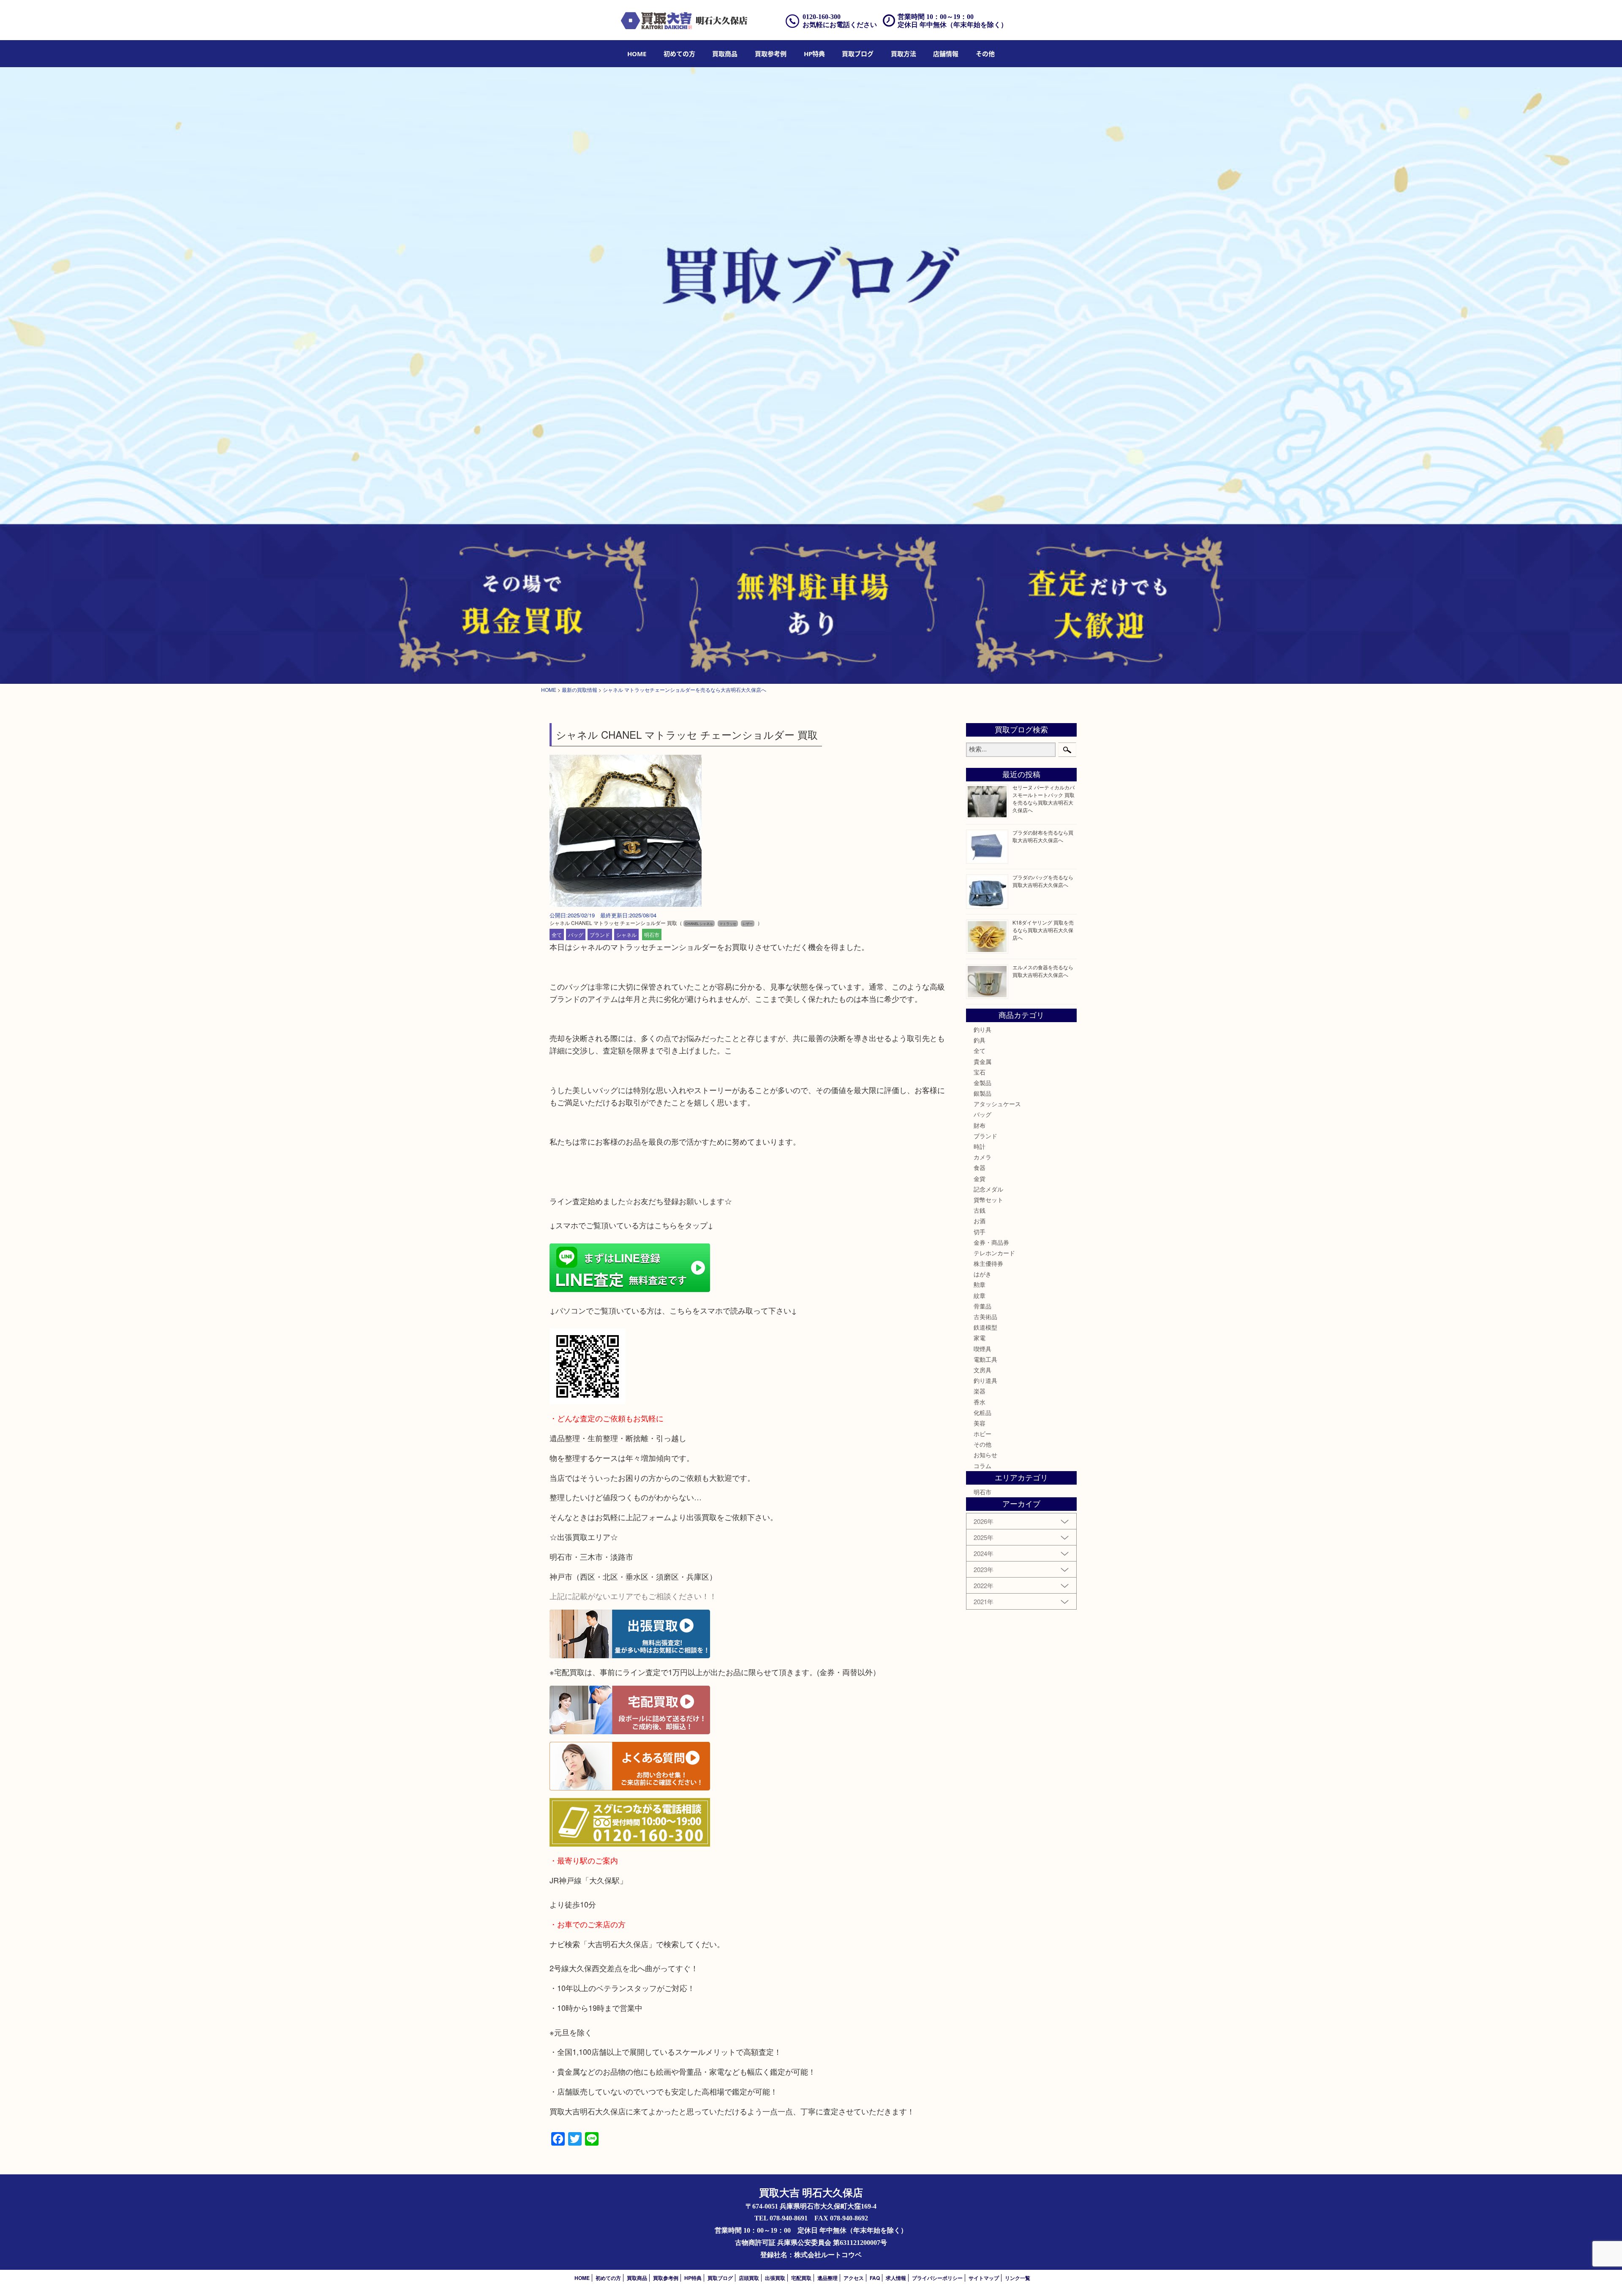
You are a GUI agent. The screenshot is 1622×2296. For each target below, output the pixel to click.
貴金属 (982, 1061)
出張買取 (775, 2278)
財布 (980, 1125)
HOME (637, 54)
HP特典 (814, 54)
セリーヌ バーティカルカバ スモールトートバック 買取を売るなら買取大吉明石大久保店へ (1044, 798)
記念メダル (988, 1189)
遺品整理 (827, 2278)
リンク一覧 (1018, 2278)
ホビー (982, 1434)
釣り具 (982, 1029)
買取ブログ (858, 54)
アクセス (854, 2278)
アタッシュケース (997, 1104)
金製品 (982, 1083)
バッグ (576, 934)
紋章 (980, 1295)
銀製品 (982, 1093)
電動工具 (985, 1359)
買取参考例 (771, 54)
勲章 (980, 1284)
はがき (982, 1274)
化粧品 (982, 1412)
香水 (980, 1402)
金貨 (980, 1178)
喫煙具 (982, 1349)
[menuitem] (637, 54)
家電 (980, 1338)
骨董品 (982, 1306)
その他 (982, 1444)
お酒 (980, 1221)
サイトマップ (984, 2278)
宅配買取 (801, 2278)
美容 (980, 1423)
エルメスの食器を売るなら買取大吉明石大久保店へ (1043, 971)
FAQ (875, 2278)
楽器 (980, 1391)
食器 (980, 1167)
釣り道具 (985, 1380)
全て (557, 934)
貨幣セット (988, 1200)
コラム (982, 1466)
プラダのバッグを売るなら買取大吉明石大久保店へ (1043, 881)
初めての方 (679, 54)
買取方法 (904, 54)
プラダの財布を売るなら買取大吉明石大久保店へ (1043, 836)
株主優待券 (988, 1263)
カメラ (982, 1157)
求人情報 (896, 2278)
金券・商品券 (991, 1242)
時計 (980, 1146)
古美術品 (985, 1317)
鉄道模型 (985, 1327)
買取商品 (725, 54)
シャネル (626, 934)
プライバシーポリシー (937, 2278)
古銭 (980, 1210)
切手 (980, 1232)
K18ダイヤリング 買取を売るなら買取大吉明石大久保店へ (1043, 930)
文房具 (982, 1370)
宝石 (980, 1072)
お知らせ (985, 1455)
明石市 (652, 934)
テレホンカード (994, 1253)
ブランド (600, 934)
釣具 (980, 1040)
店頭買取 (749, 2278)
